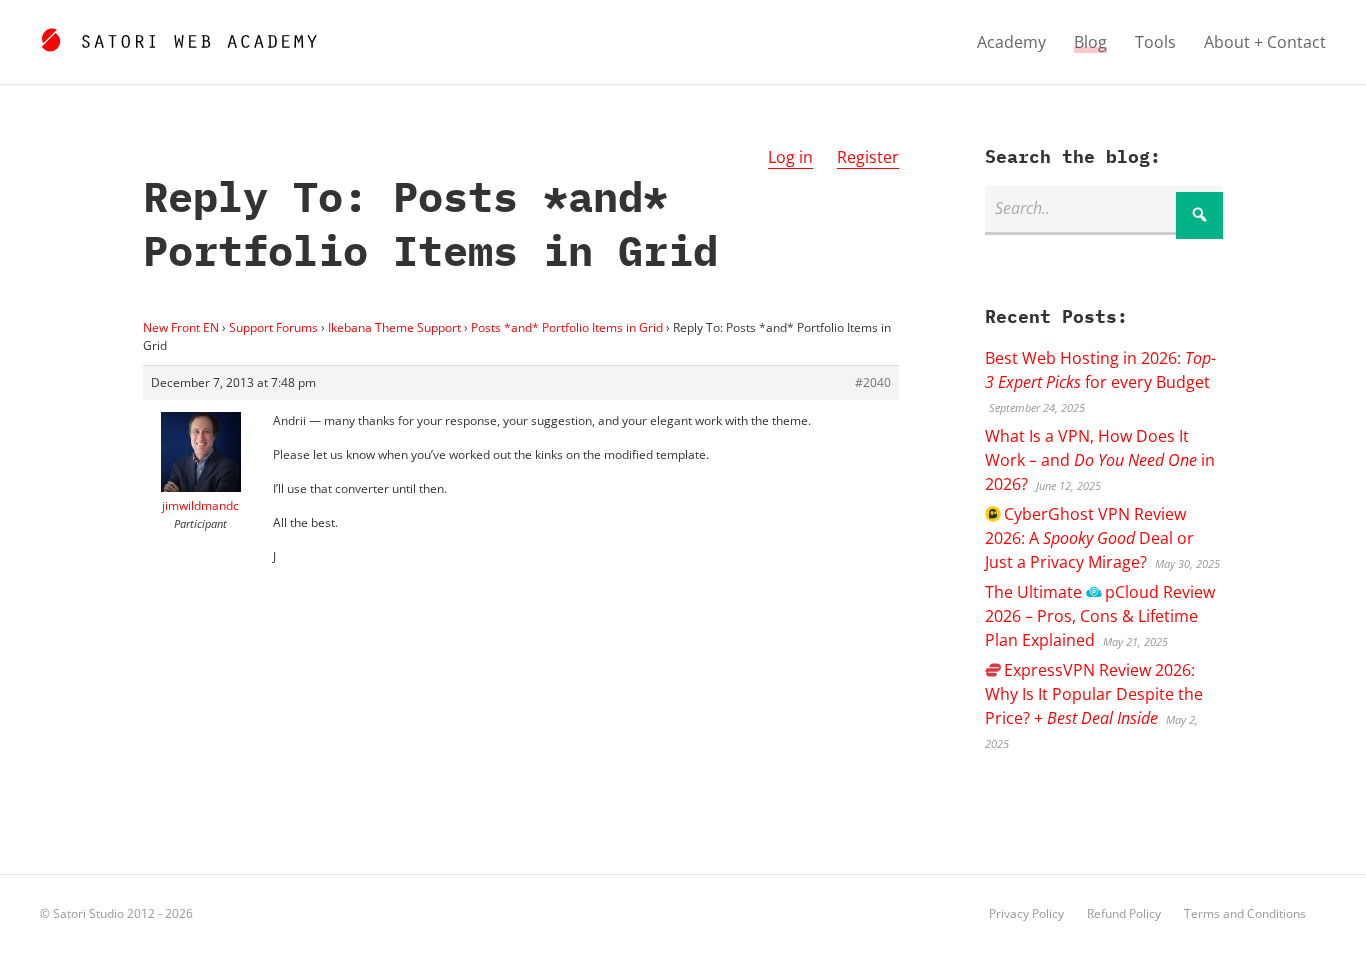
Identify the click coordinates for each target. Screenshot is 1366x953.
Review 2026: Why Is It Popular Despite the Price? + (1094, 694)
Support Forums (273, 327)
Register (868, 157)
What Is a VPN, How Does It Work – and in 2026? (1100, 460)
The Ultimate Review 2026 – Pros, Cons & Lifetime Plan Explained (1099, 616)
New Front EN (181, 327)
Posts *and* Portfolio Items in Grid (567, 327)
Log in (790, 157)
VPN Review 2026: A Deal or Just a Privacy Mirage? (1089, 538)
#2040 (873, 382)
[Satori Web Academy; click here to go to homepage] (178, 37)
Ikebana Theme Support (394, 327)
